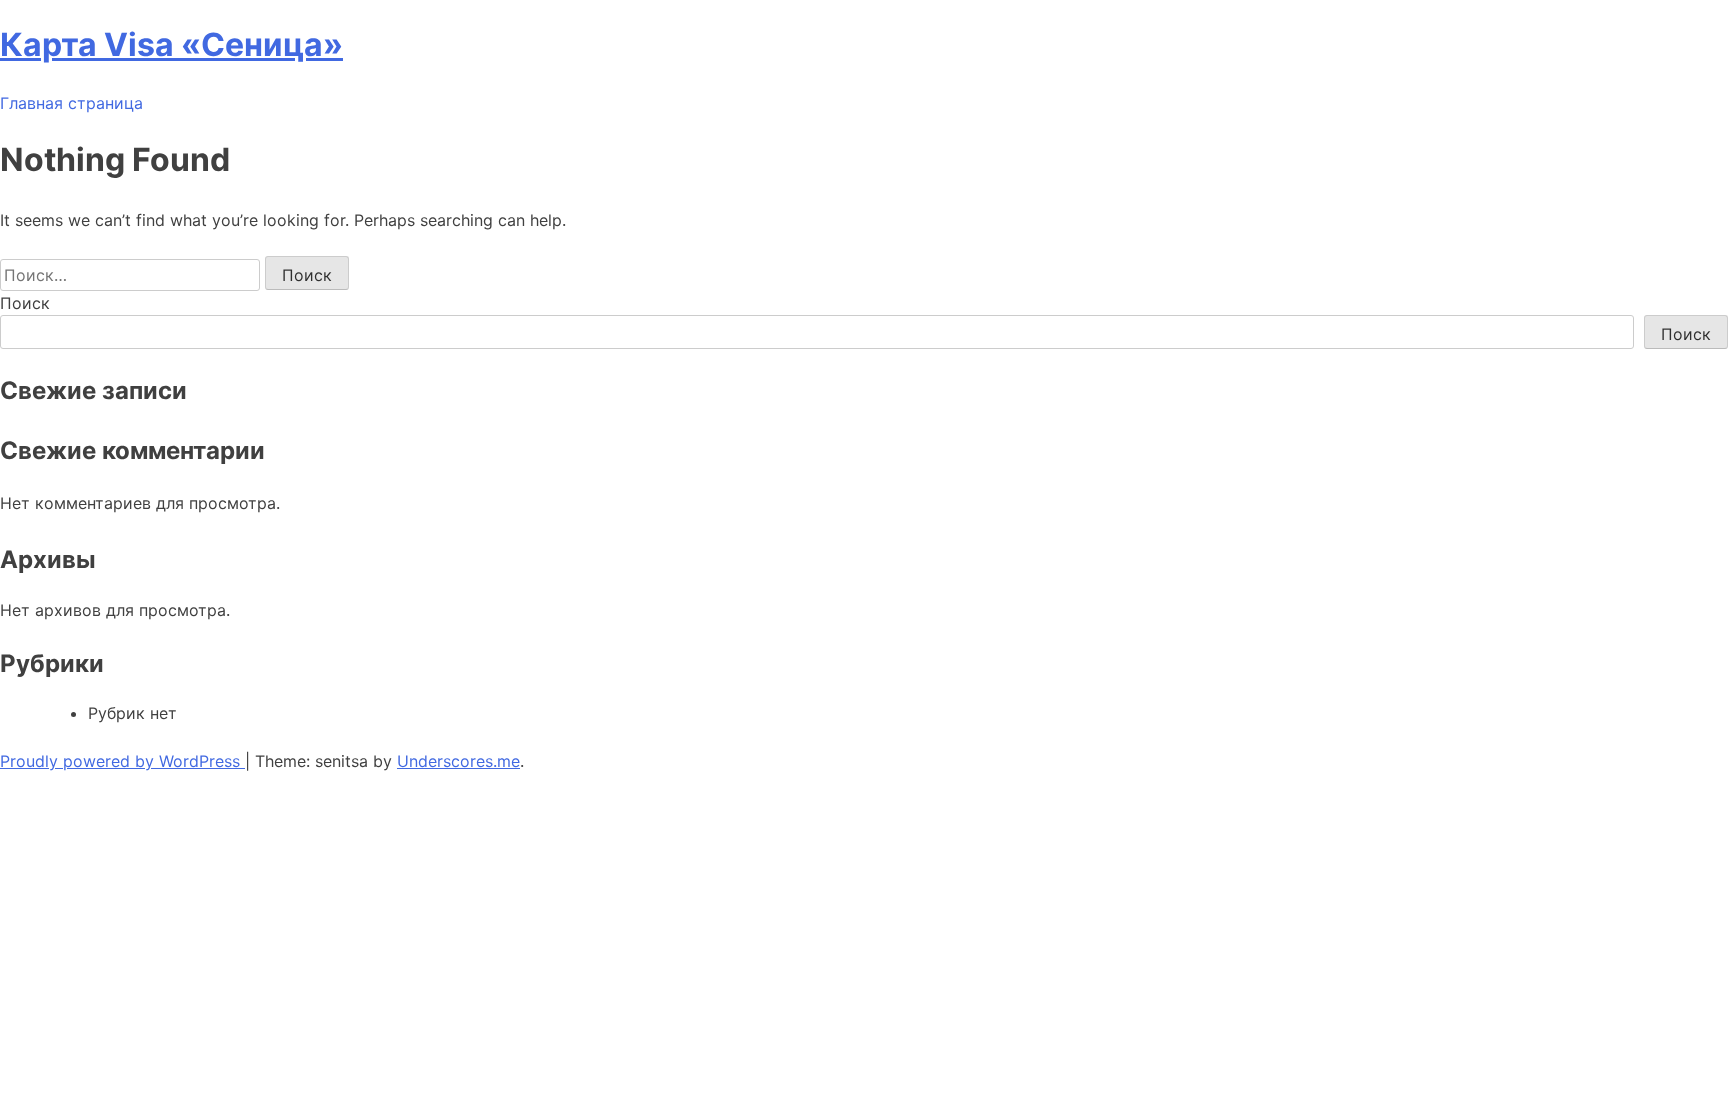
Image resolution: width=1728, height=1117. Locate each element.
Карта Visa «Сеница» (171, 44)
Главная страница (71, 103)
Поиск (25, 303)
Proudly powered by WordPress (122, 761)
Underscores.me (458, 761)
